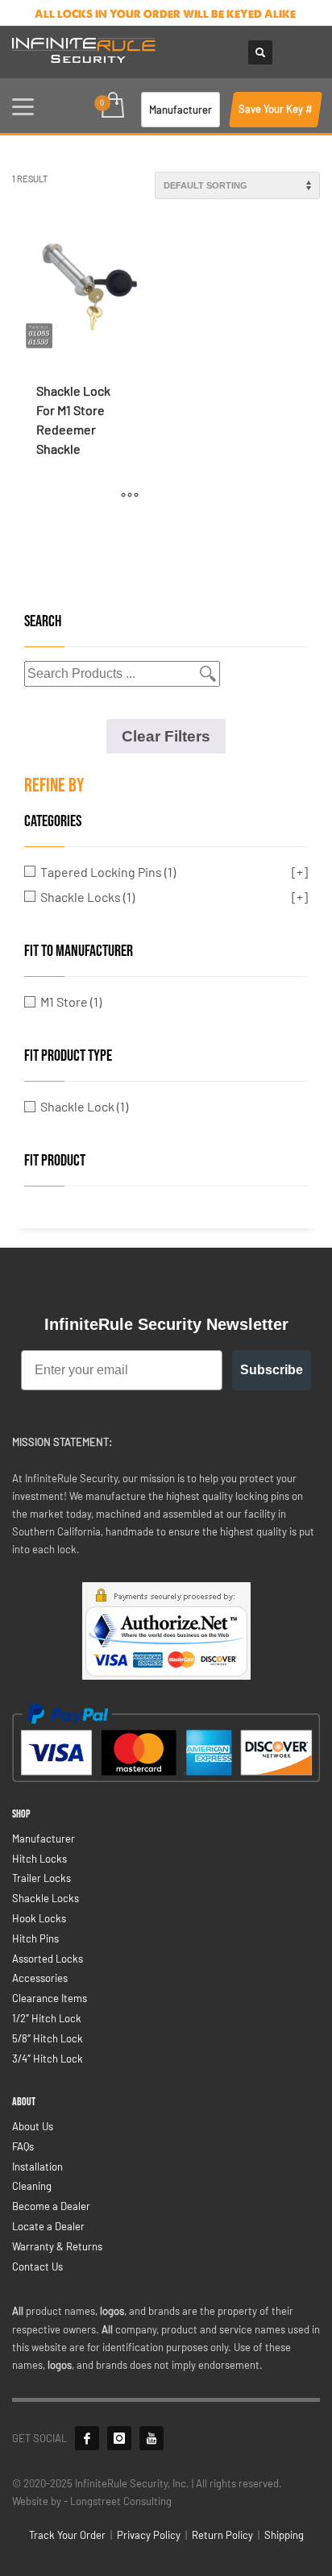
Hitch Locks (39, 1859)
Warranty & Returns (57, 2246)
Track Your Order (67, 2535)
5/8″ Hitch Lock (48, 2038)
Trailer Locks (41, 1878)
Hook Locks (39, 1918)
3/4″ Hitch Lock (48, 2059)
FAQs (23, 2146)
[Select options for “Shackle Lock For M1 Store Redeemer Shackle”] (130, 495)
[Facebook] (87, 2438)
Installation (37, 2167)
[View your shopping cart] (112, 106)
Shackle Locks (46, 1898)
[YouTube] (151, 2438)
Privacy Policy (149, 2535)
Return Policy (222, 2535)
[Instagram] (119, 2438)
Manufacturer (44, 1839)
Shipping (284, 2535)
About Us (33, 2126)
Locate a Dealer (48, 2226)
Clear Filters (166, 736)
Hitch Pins (35, 1938)
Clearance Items (50, 1998)
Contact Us (37, 2266)
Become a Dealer (51, 2206)
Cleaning (32, 2186)
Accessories (40, 1978)
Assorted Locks (48, 1959)
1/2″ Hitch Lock (47, 2018)
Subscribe (272, 1370)
